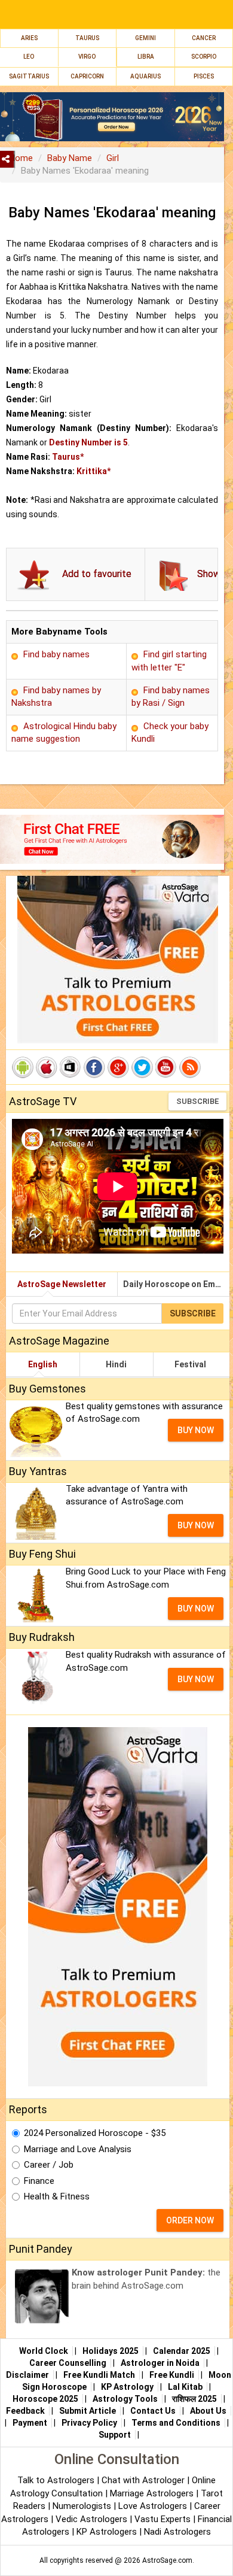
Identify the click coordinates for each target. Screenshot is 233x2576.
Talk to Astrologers (56, 2480)
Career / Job (49, 2165)
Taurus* (68, 457)
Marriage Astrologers (153, 2493)
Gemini (145, 38)
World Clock (44, 2351)
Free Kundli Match (99, 2375)
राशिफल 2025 (194, 2399)
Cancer (204, 38)
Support (115, 2435)
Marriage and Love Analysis (78, 2149)
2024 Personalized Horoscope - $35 (95, 2133)
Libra (146, 57)
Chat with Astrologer (144, 2480)
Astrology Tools (125, 2399)
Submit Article (88, 2411)
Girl (113, 158)
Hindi (116, 1364)
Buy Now (196, 1430)
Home (21, 158)
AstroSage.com (167, 2560)
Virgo (87, 57)
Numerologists (83, 2506)
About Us (208, 2411)
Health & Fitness (57, 2196)
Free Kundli (172, 2375)
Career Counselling (68, 2363)
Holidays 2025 (111, 2351)
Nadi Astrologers (177, 2532)
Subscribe (197, 1101)
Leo (29, 57)
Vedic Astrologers (91, 2519)
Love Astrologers (153, 2506)
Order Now (190, 2220)
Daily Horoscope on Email (174, 1284)
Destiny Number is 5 (88, 442)
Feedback (25, 2411)
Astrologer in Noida (160, 2363)
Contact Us (153, 2411)
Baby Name (70, 158)
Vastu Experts (163, 2519)
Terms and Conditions (176, 2423)
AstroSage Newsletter (62, 1284)
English (43, 1364)
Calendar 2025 (182, 2351)
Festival (190, 1364)
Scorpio (204, 57)
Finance (39, 2181)
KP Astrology (127, 2387)
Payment (30, 2423)
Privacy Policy (89, 2423)
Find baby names (56, 654)
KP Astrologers (108, 2532)
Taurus (87, 38)
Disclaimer (27, 2375)
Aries (29, 38)
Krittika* (93, 471)
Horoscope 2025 (45, 2399)
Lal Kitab (185, 2387)
